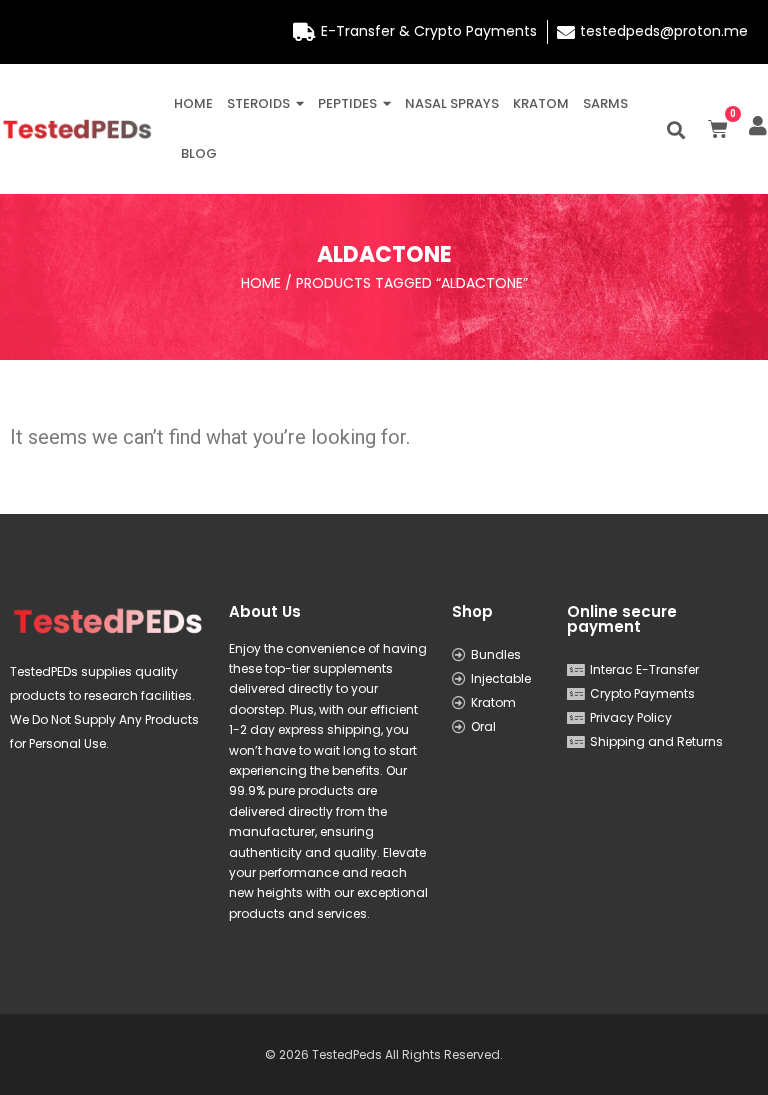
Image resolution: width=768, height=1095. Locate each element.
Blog (199, 153)
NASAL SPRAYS (452, 103)
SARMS (605, 103)
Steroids (258, 103)
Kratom (541, 103)
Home (193, 103)
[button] (676, 129)
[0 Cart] (718, 129)
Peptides (347, 103)
